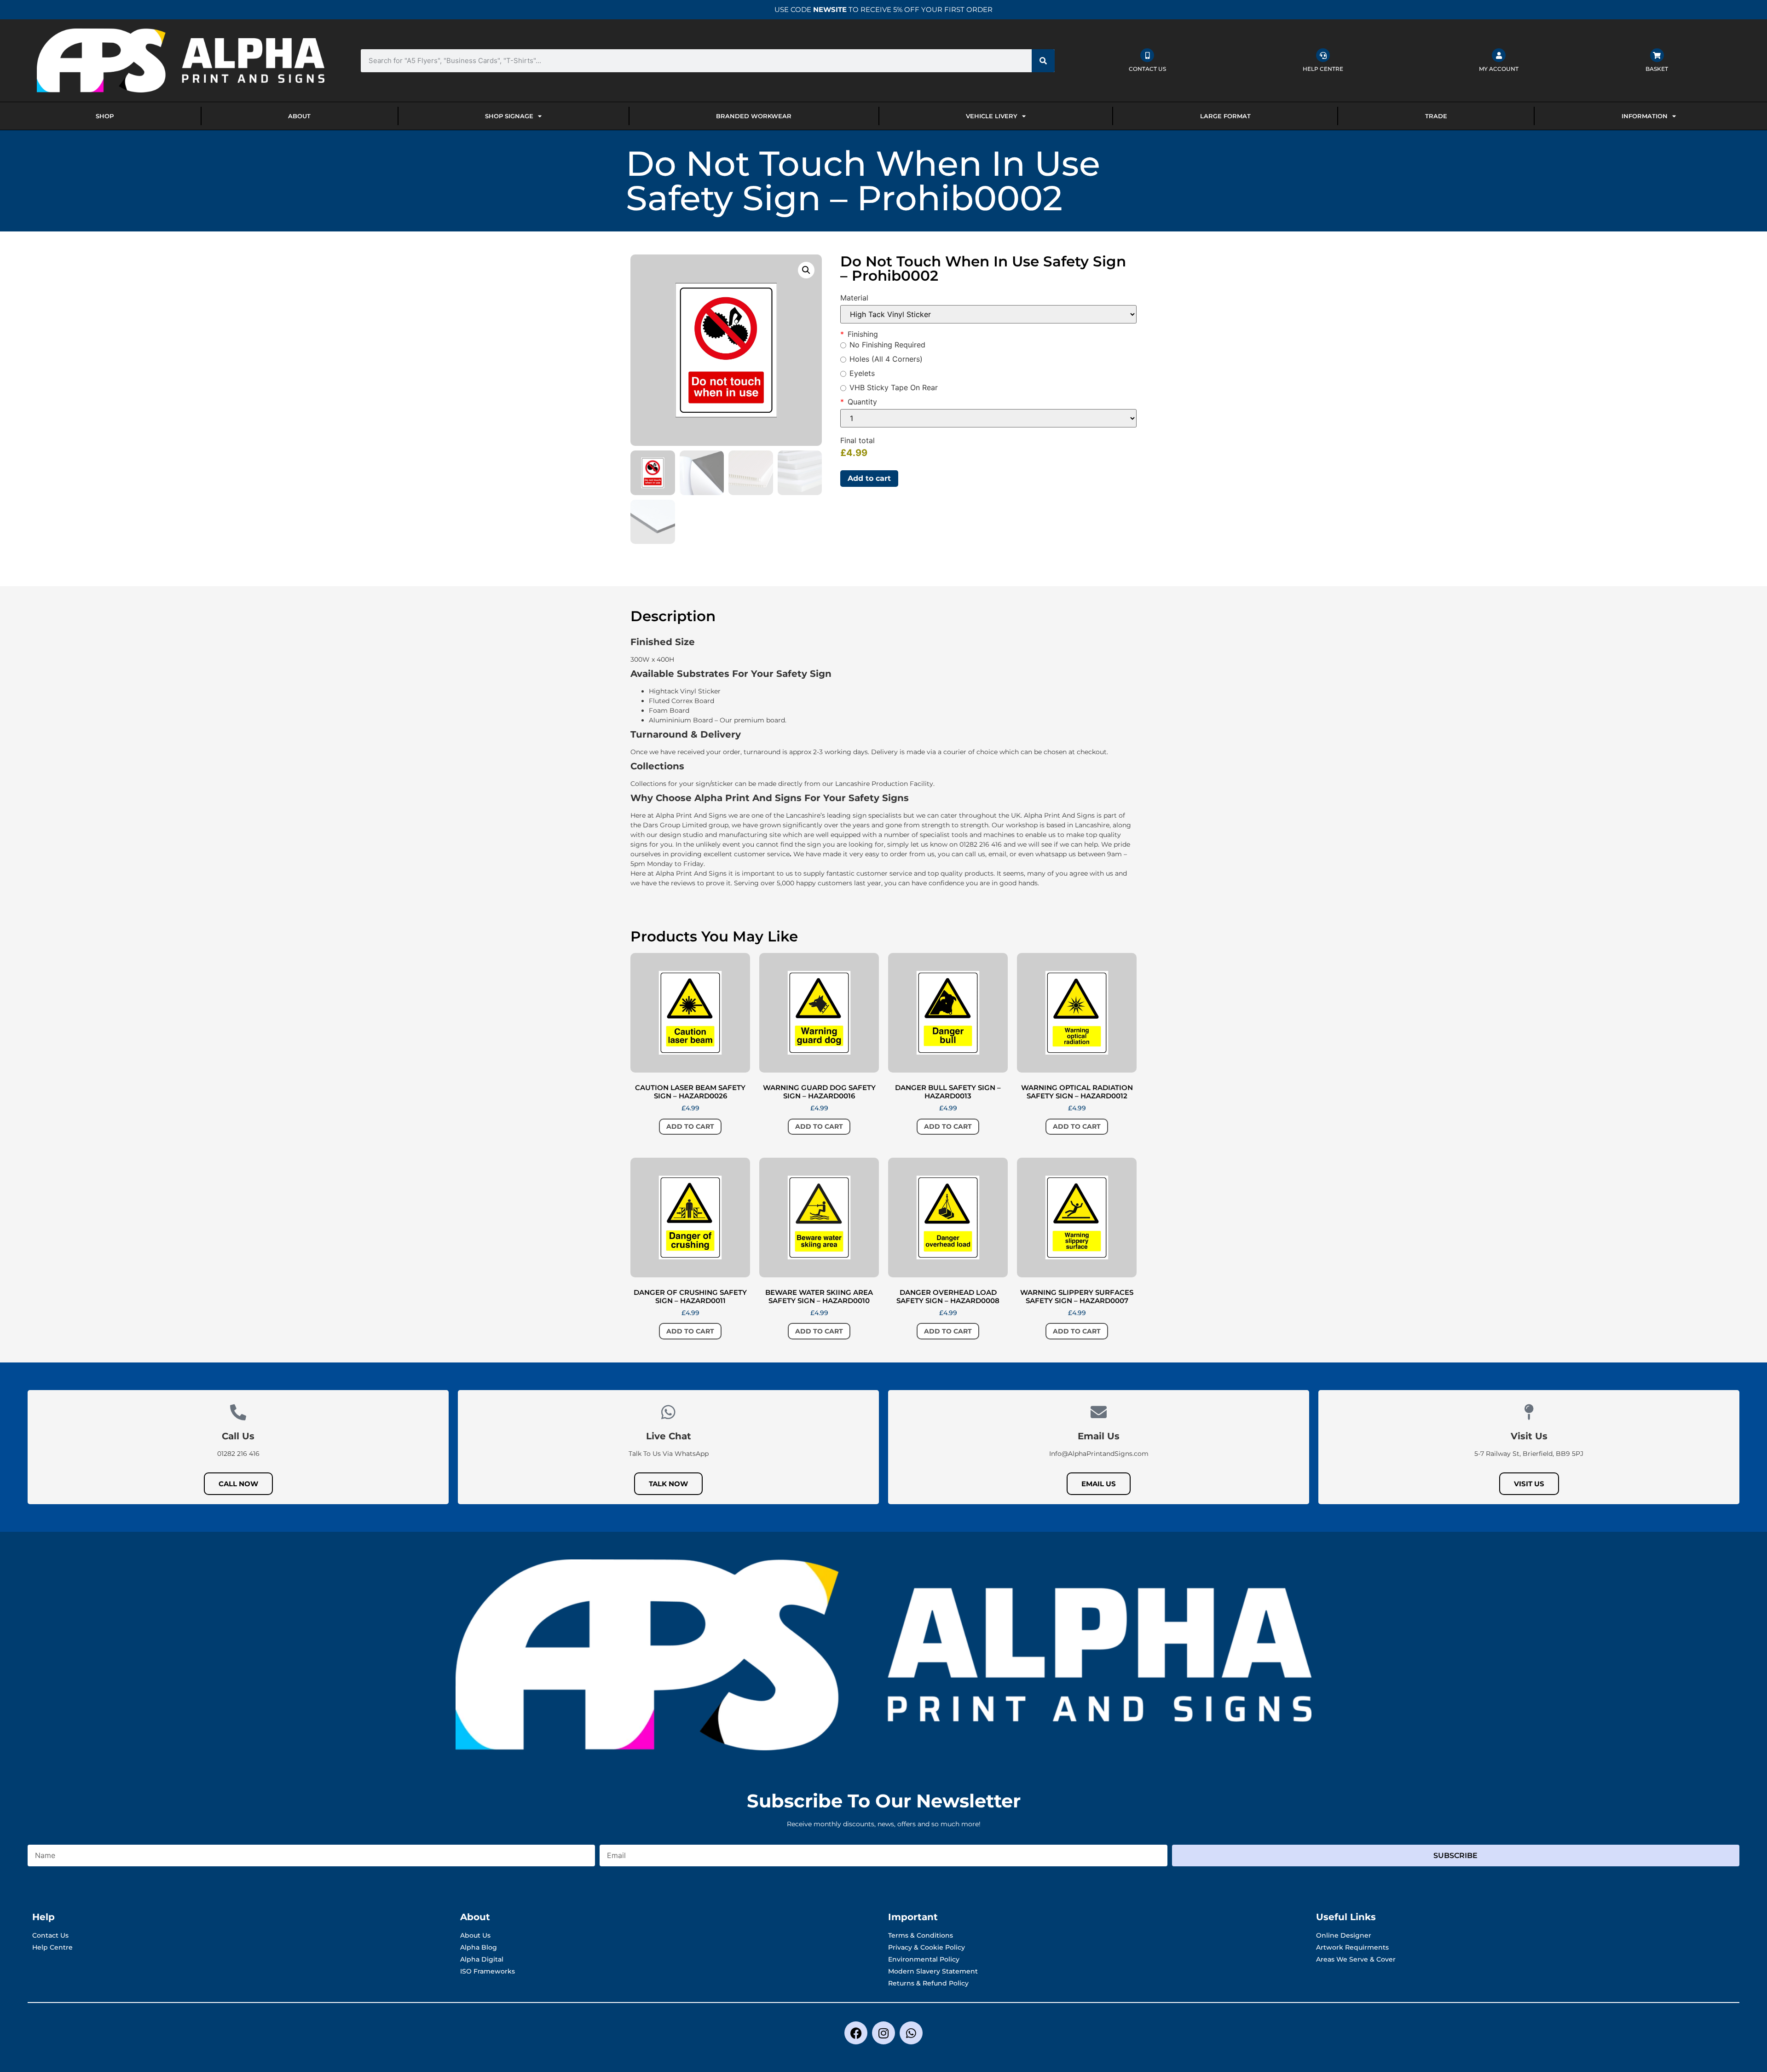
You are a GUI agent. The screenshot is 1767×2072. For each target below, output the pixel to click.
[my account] (1499, 55)
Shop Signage (509, 116)
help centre (1323, 69)
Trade (1436, 116)
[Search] (1043, 61)
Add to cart (869, 478)
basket (1657, 69)
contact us (1147, 69)
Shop (105, 116)
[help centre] (1323, 55)
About (299, 116)
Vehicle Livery (992, 116)
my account (1499, 69)
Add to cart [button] (690, 1126)
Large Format (1225, 116)
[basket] (1657, 55)
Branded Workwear (754, 116)
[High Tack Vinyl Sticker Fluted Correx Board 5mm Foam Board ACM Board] (988, 314)
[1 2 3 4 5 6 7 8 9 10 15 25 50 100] (988, 418)
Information (1645, 116)
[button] (806, 270)
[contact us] (1147, 55)
